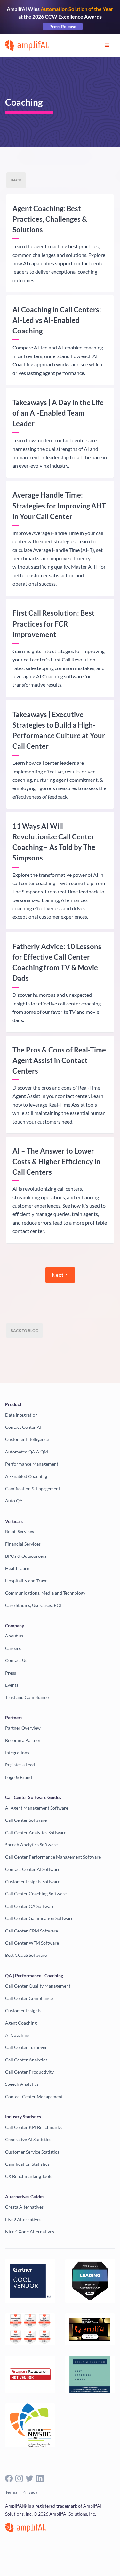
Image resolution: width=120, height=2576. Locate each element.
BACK (16, 180)
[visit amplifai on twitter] (29, 2478)
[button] (107, 45)
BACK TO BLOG (24, 1330)
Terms (11, 2492)
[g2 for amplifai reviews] (30, 2329)
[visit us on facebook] (9, 2478)
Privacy (30, 2492)
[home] (27, 45)
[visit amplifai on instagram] (19, 2478)
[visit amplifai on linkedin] (40, 2478)
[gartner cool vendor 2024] (30, 2281)
